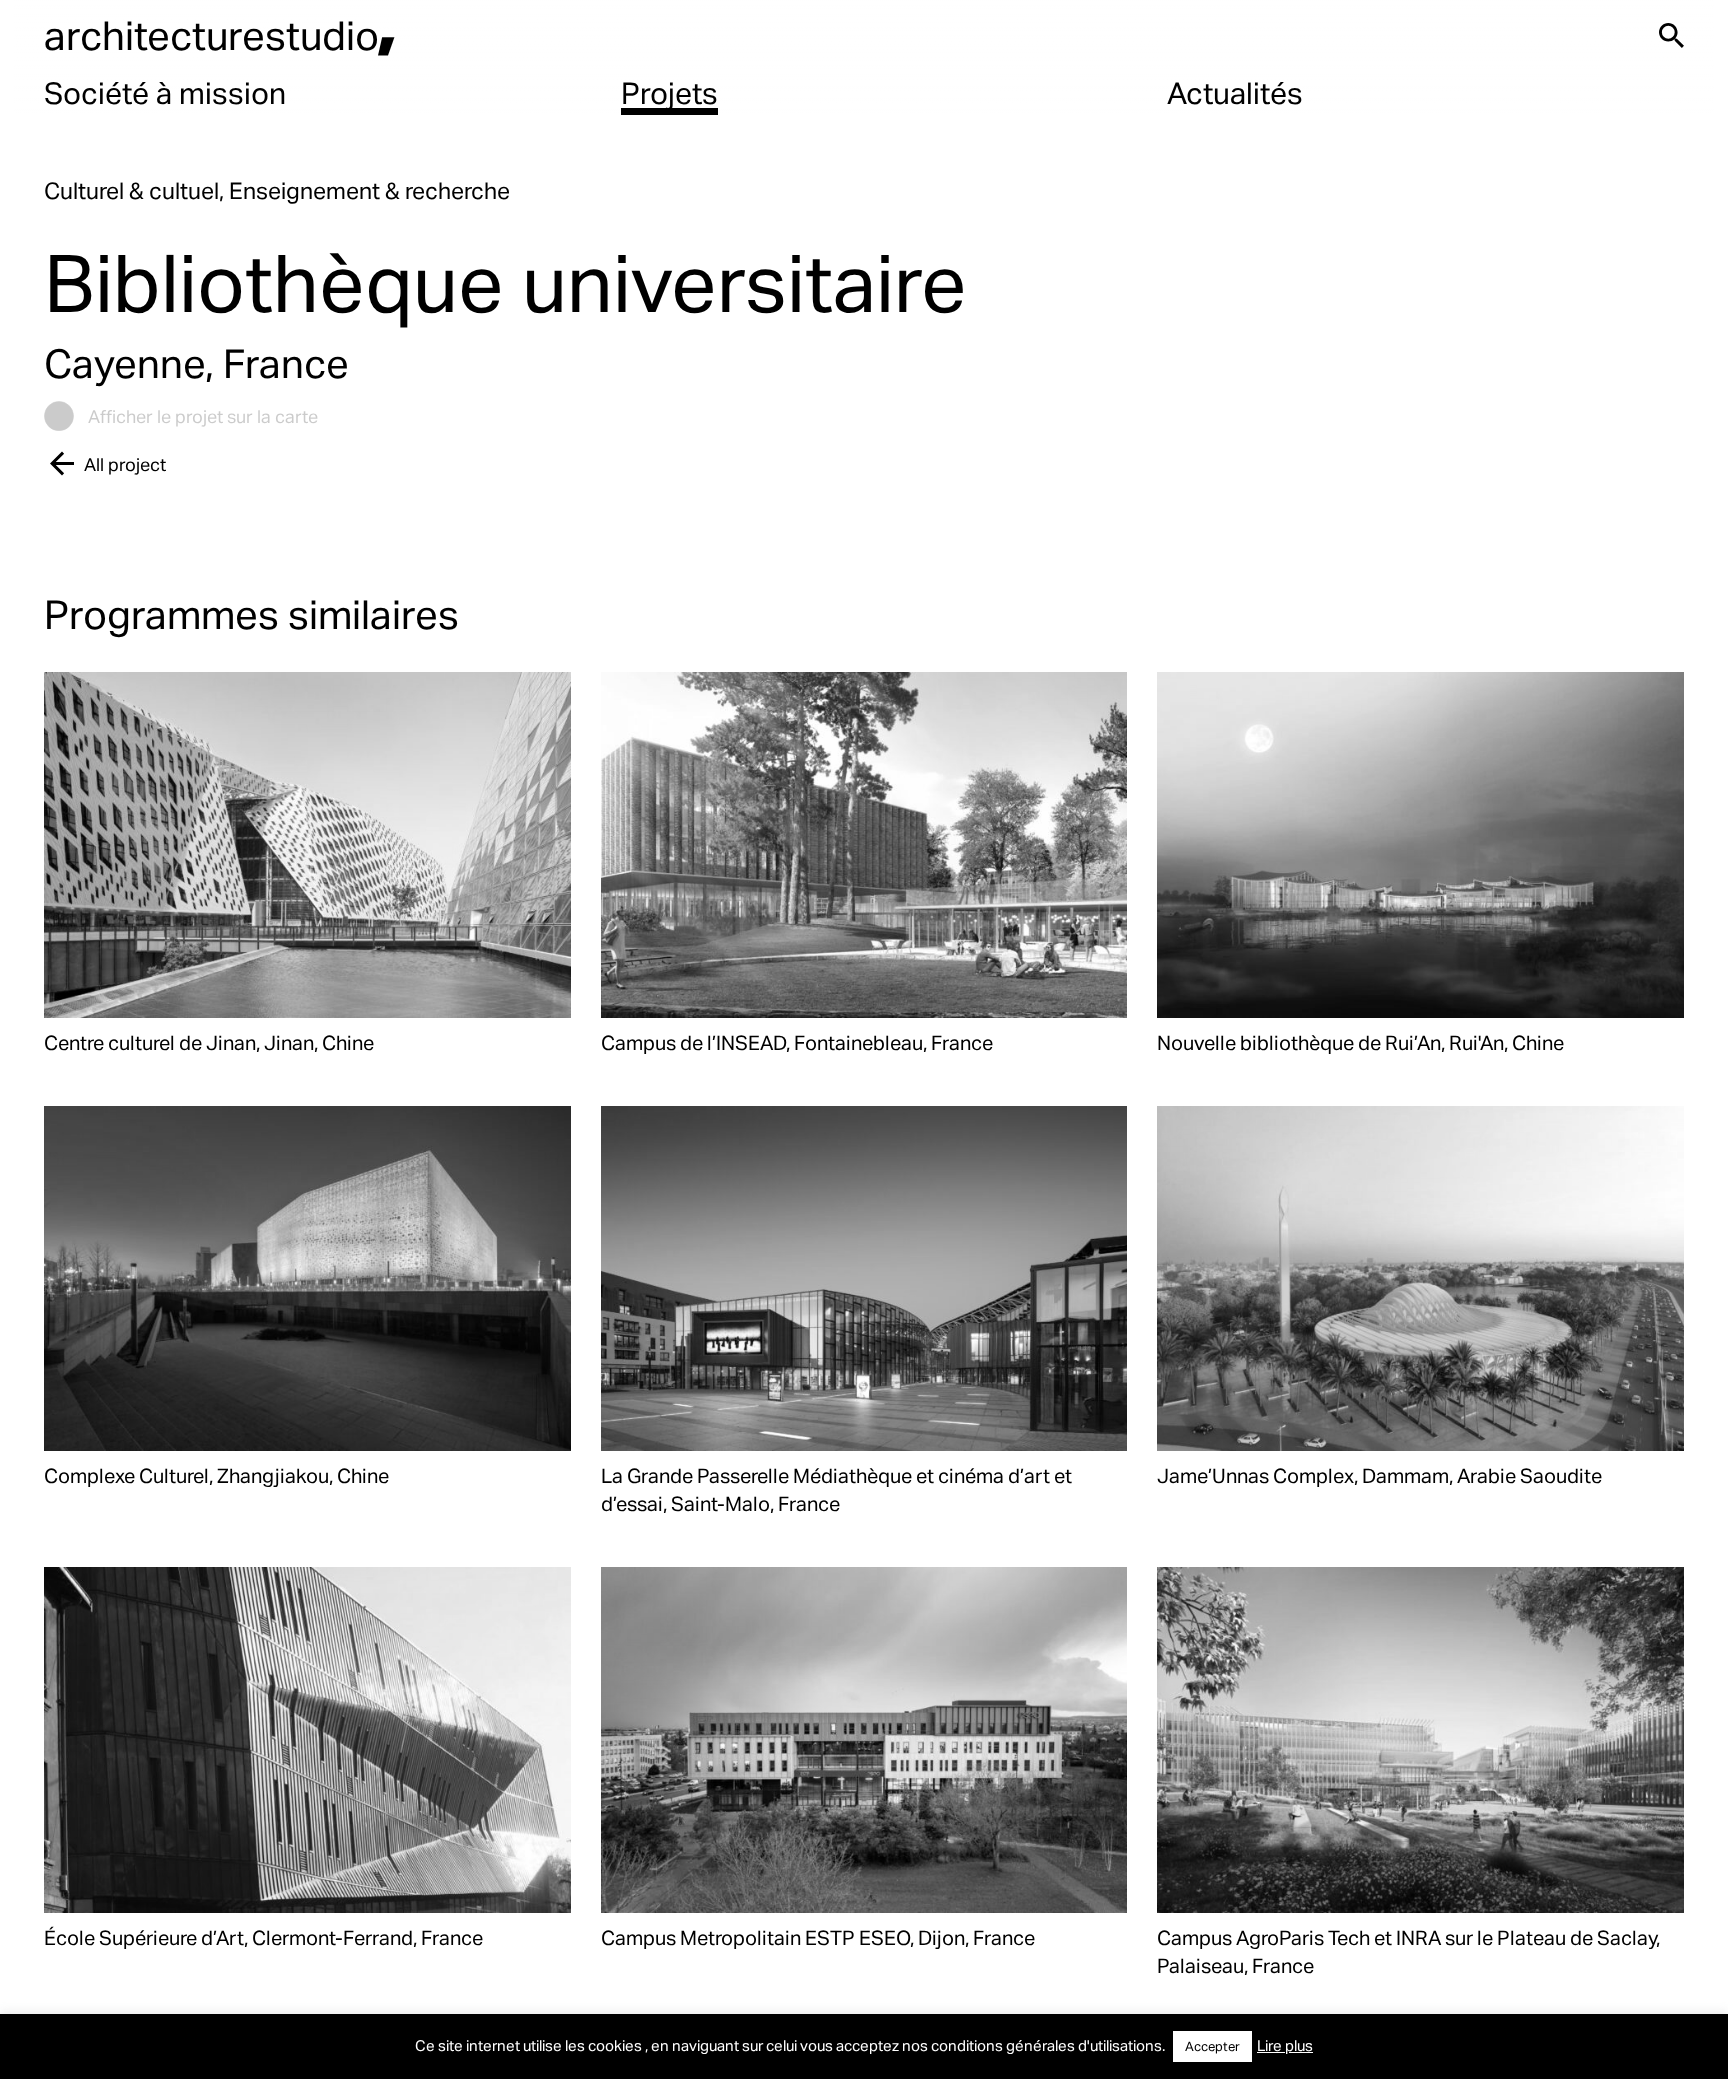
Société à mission (165, 92)
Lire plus (1285, 2045)
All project (125, 463)
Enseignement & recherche (369, 190)
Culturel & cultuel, (136, 190)
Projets (669, 92)
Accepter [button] (1212, 2046)
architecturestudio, (220, 34)
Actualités (1235, 92)
